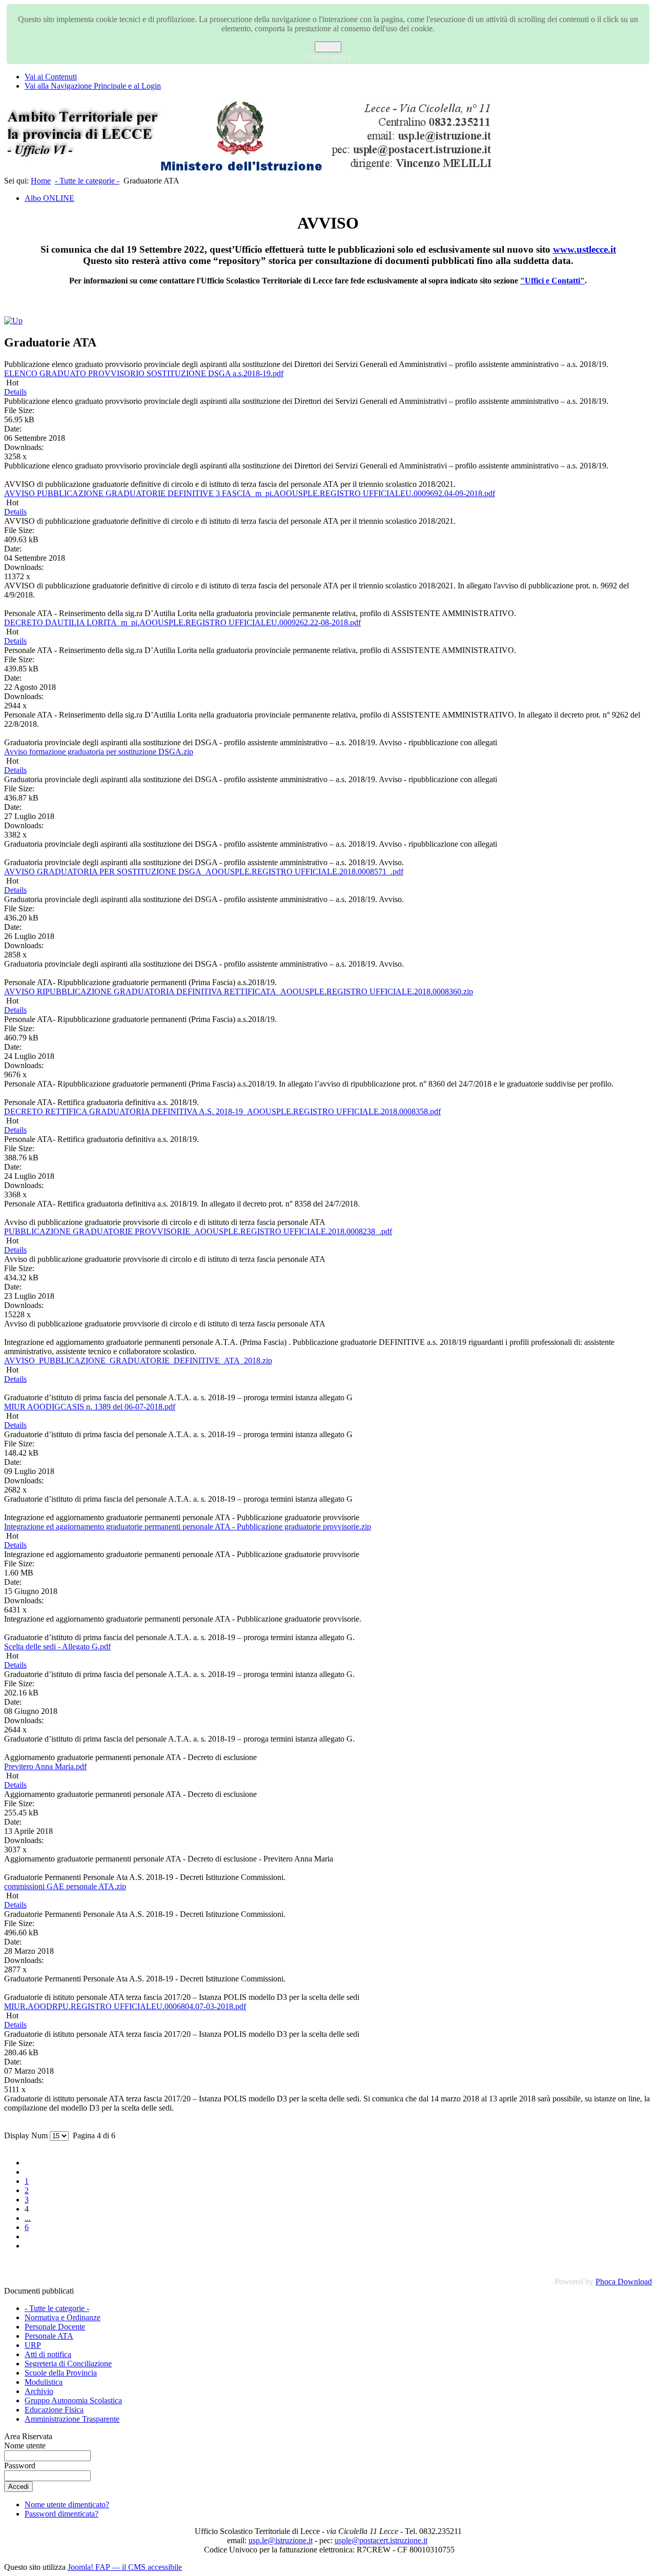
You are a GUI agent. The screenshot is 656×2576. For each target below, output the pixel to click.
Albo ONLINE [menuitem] (49, 198)
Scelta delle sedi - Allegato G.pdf (57, 1647)
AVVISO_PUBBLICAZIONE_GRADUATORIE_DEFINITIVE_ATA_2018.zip (138, 1361)
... (28, 2218)
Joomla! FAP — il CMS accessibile (125, 2567)
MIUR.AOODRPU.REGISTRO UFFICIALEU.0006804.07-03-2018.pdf (125, 2006)
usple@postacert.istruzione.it (381, 2540)
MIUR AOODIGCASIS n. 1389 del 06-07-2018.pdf (90, 1407)
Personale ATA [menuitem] (49, 2336)
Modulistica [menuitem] (44, 2382)
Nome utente (25, 2446)
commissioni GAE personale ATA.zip (65, 1886)
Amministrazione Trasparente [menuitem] (72, 2419)
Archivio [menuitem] (39, 2391)
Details (15, 392)
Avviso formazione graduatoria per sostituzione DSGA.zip (99, 752)
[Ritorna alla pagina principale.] (250, 171)
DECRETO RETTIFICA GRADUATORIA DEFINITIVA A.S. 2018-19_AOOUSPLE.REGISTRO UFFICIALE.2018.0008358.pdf (222, 1111)
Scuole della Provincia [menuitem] (61, 2373)
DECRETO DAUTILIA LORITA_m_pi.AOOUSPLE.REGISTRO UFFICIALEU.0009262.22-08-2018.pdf (182, 622)
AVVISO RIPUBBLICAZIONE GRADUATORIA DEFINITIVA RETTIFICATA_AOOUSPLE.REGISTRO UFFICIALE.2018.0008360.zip (239, 991)
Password (20, 2466)
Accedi (18, 2487)
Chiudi (328, 47)
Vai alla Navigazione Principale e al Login (93, 86)
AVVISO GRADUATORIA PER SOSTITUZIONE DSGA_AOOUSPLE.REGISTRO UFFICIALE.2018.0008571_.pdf (204, 872)
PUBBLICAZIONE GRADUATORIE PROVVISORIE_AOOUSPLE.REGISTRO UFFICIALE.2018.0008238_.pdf (198, 1231)
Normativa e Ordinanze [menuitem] (63, 2317)
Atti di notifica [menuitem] (48, 2354)
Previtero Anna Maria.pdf (45, 1766)
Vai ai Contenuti (51, 77)
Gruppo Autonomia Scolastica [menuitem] (73, 2400)
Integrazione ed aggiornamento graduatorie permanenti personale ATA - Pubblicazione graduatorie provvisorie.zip (188, 1527)
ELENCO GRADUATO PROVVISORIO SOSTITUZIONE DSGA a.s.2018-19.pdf (144, 373)
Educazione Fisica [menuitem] (54, 2410)
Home (41, 181)
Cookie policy (328, 57)
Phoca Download (624, 2282)
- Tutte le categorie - (87, 181)
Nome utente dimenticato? (67, 2505)
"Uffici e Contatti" (552, 281)
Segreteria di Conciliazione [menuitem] (68, 2364)
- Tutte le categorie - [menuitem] (57, 2308)
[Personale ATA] (13, 321)
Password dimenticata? (61, 2514)
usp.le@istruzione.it (281, 2540)
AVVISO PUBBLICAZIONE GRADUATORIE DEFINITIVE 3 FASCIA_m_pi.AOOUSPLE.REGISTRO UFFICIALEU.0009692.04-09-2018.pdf (250, 493)
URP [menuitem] (33, 2345)
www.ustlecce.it (585, 249)
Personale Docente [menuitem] (55, 2327)
